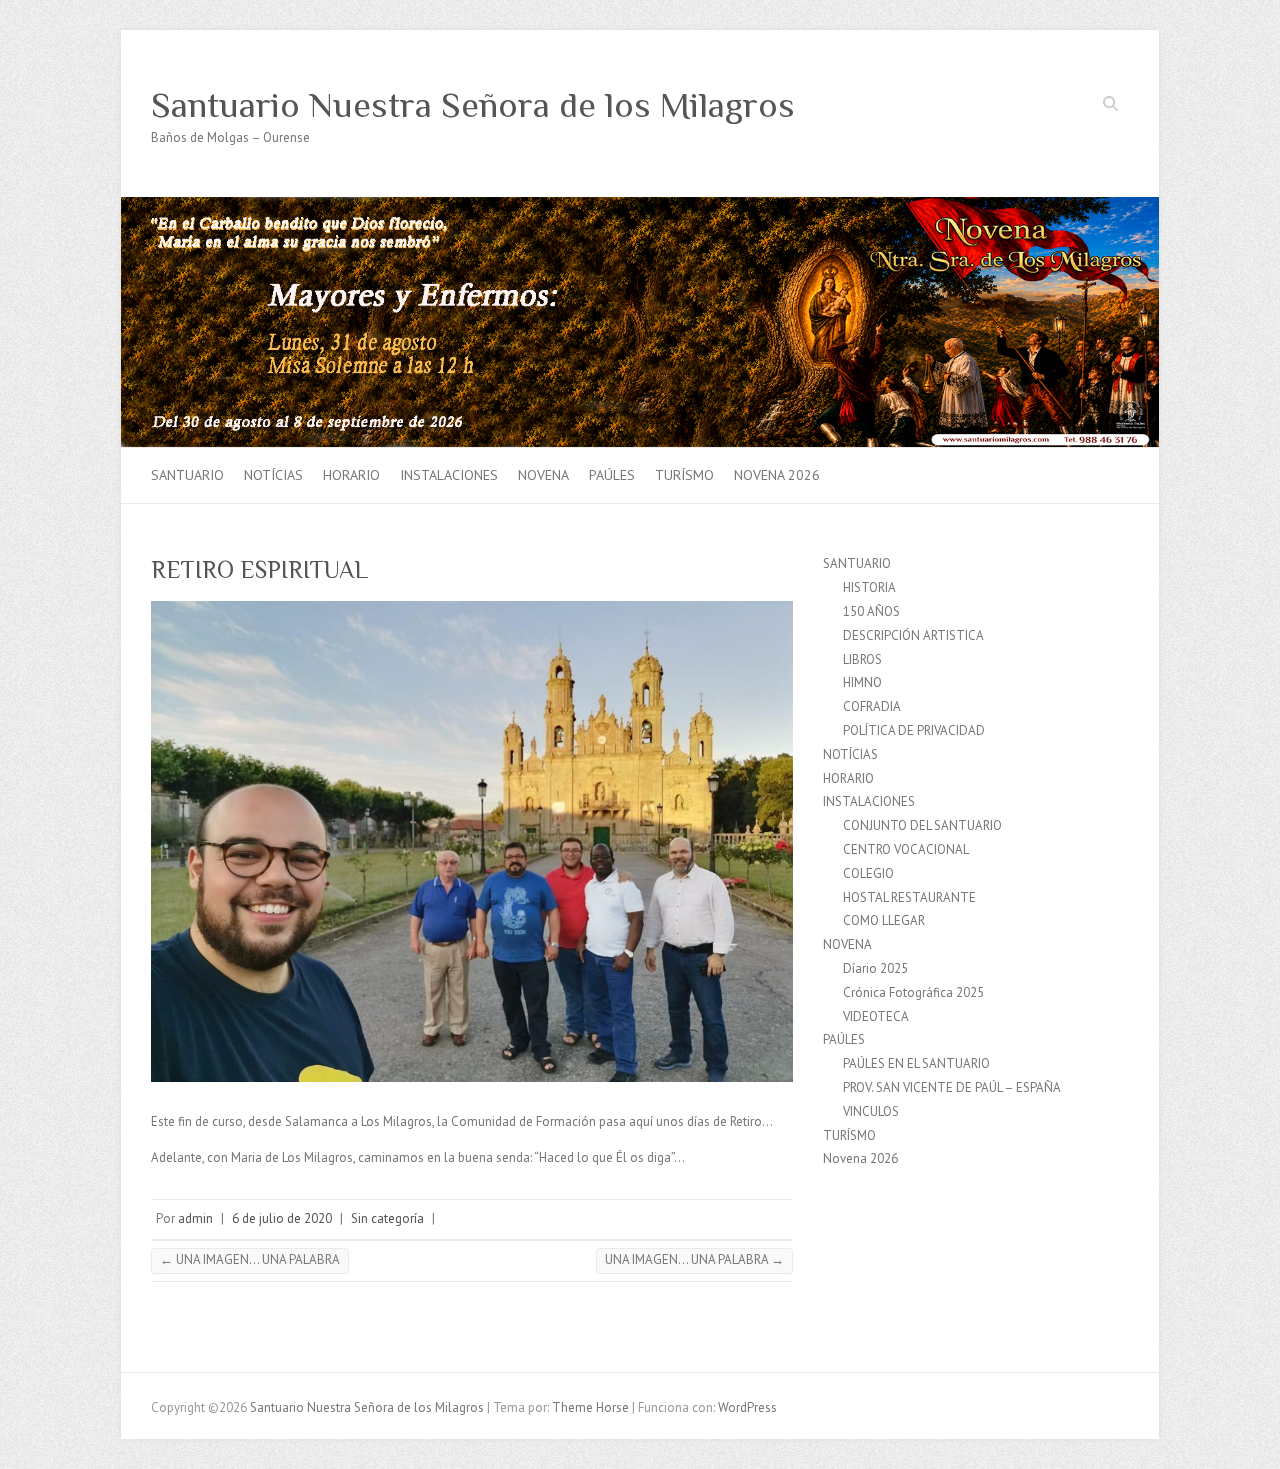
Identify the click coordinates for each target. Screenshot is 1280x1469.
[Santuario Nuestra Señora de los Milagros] (640, 206)
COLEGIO (868, 873)
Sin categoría (387, 1218)
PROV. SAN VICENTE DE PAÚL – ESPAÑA (952, 1087)
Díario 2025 (875, 968)
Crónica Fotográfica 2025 (913, 992)
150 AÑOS (871, 611)
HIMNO (862, 682)
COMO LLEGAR (884, 920)
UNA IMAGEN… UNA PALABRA (250, 1259)
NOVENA (543, 475)
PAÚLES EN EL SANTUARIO (916, 1063)
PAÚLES (612, 475)
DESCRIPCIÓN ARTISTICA (913, 635)
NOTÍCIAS (273, 475)
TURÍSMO (684, 475)
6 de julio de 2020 (282, 1218)
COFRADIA (872, 706)
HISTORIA (869, 587)
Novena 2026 (777, 475)
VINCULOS (871, 1111)
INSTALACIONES (449, 475)
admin (195, 1218)
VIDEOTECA (876, 1016)
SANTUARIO (187, 475)
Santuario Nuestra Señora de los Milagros (473, 105)
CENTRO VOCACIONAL (906, 849)
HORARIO (351, 475)
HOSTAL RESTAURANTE (909, 897)
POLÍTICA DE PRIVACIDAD (914, 730)
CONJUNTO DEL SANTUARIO (922, 825)
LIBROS (862, 659)
